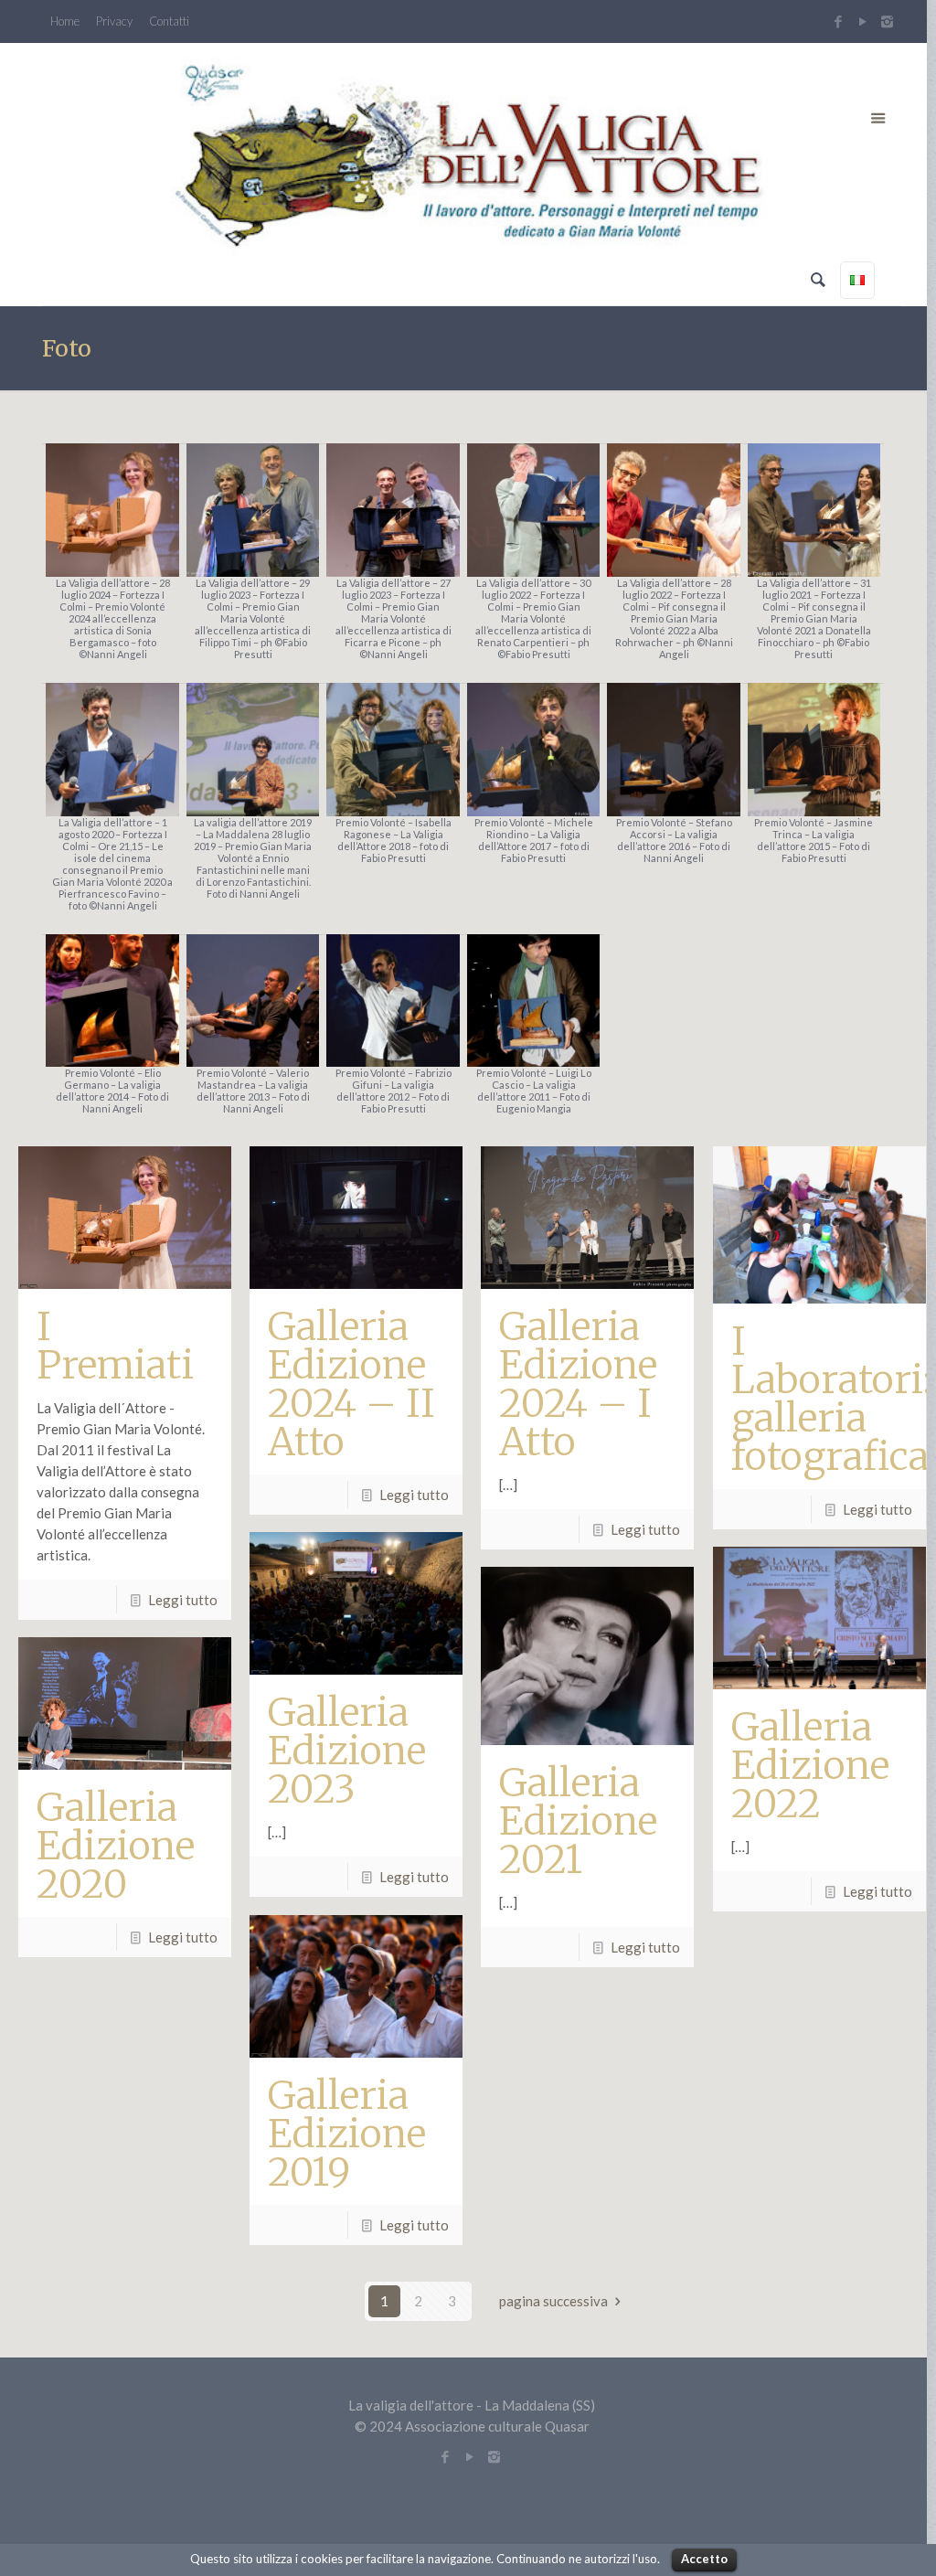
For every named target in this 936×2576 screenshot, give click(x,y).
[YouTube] (862, 21)
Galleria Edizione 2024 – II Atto (351, 1384)
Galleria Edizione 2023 (347, 1751)
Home (65, 21)
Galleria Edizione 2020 (116, 1846)
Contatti (169, 21)
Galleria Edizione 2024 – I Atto (578, 1384)
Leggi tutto (183, 1600)
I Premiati (115, 1346)
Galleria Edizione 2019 (347, 2134)
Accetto (704, 2559)
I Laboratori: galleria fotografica (832, 1399)
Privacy (114, 21)
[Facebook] (838, 21)
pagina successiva (553, 2301)
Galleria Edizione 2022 (810, 1765)
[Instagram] (889, 21)
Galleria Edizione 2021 (578, 1821)
